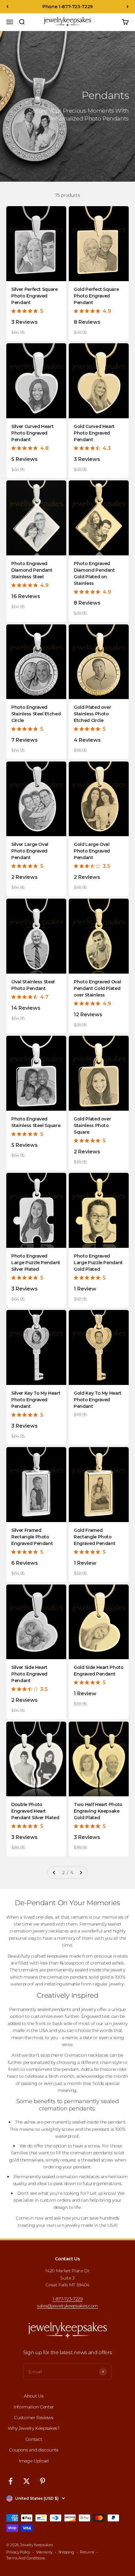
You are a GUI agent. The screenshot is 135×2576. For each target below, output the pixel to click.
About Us (34, 2396)
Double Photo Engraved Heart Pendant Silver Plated (35, 1811)
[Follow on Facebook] (11, 2481)
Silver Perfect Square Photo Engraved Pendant (35, 296)
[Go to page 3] (81, 1873)
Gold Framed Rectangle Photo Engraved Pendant (94, 1537)
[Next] (128, 7)
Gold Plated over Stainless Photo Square (92, 1125)
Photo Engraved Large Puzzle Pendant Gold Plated (98, 1263)
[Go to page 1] (54, 1873)
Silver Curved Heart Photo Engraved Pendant (32, 433)
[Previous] (7, 7)
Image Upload (34, 2461)
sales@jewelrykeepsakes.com (67, 2306)
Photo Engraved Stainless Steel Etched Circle (36, 714)
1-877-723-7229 (67, 2299)
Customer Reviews (34, 2418)
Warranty (44, 2552)
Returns (87, 2552)
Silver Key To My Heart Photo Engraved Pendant (36, 1400)
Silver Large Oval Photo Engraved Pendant (30, 851)
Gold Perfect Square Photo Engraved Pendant (96, 296)
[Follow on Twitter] (27, 2481)
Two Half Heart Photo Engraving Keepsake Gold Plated (98, 1811)
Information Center (34, 2407)
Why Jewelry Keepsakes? (34, 2428)
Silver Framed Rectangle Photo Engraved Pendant (32, 1537)
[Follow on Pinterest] (43, 2481)
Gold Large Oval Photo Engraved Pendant (92, 851)
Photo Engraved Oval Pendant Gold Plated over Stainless (97, 988)
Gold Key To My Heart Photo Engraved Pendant (98, 1400)
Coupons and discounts (34, 2450)
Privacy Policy (18, 2552)
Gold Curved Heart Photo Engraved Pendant (94, 433)
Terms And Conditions (26, 2558)
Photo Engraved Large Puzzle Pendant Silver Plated (36, 1263)
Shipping (66, 2552)
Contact (34, 2439)
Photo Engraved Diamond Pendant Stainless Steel (32, 570)
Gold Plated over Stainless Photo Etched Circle (92, 714)
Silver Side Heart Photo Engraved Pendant (29, 1674)
